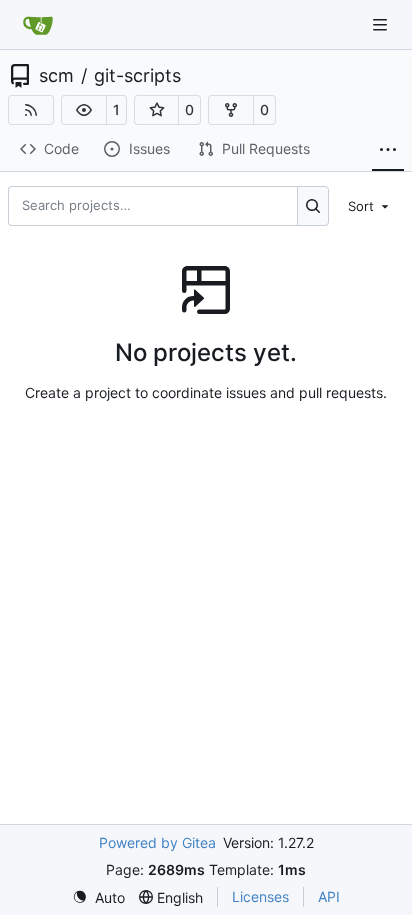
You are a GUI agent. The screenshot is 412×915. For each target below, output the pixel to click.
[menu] (370, 205)
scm (56, 76)
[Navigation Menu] (382, 24)
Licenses (260, 896)
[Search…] (313, 206)
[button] (84, 110)
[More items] (388, 150)
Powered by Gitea (157, 842)
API (329, 896)
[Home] (38, 25)
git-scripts (137, 76)
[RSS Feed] (31, 110)
